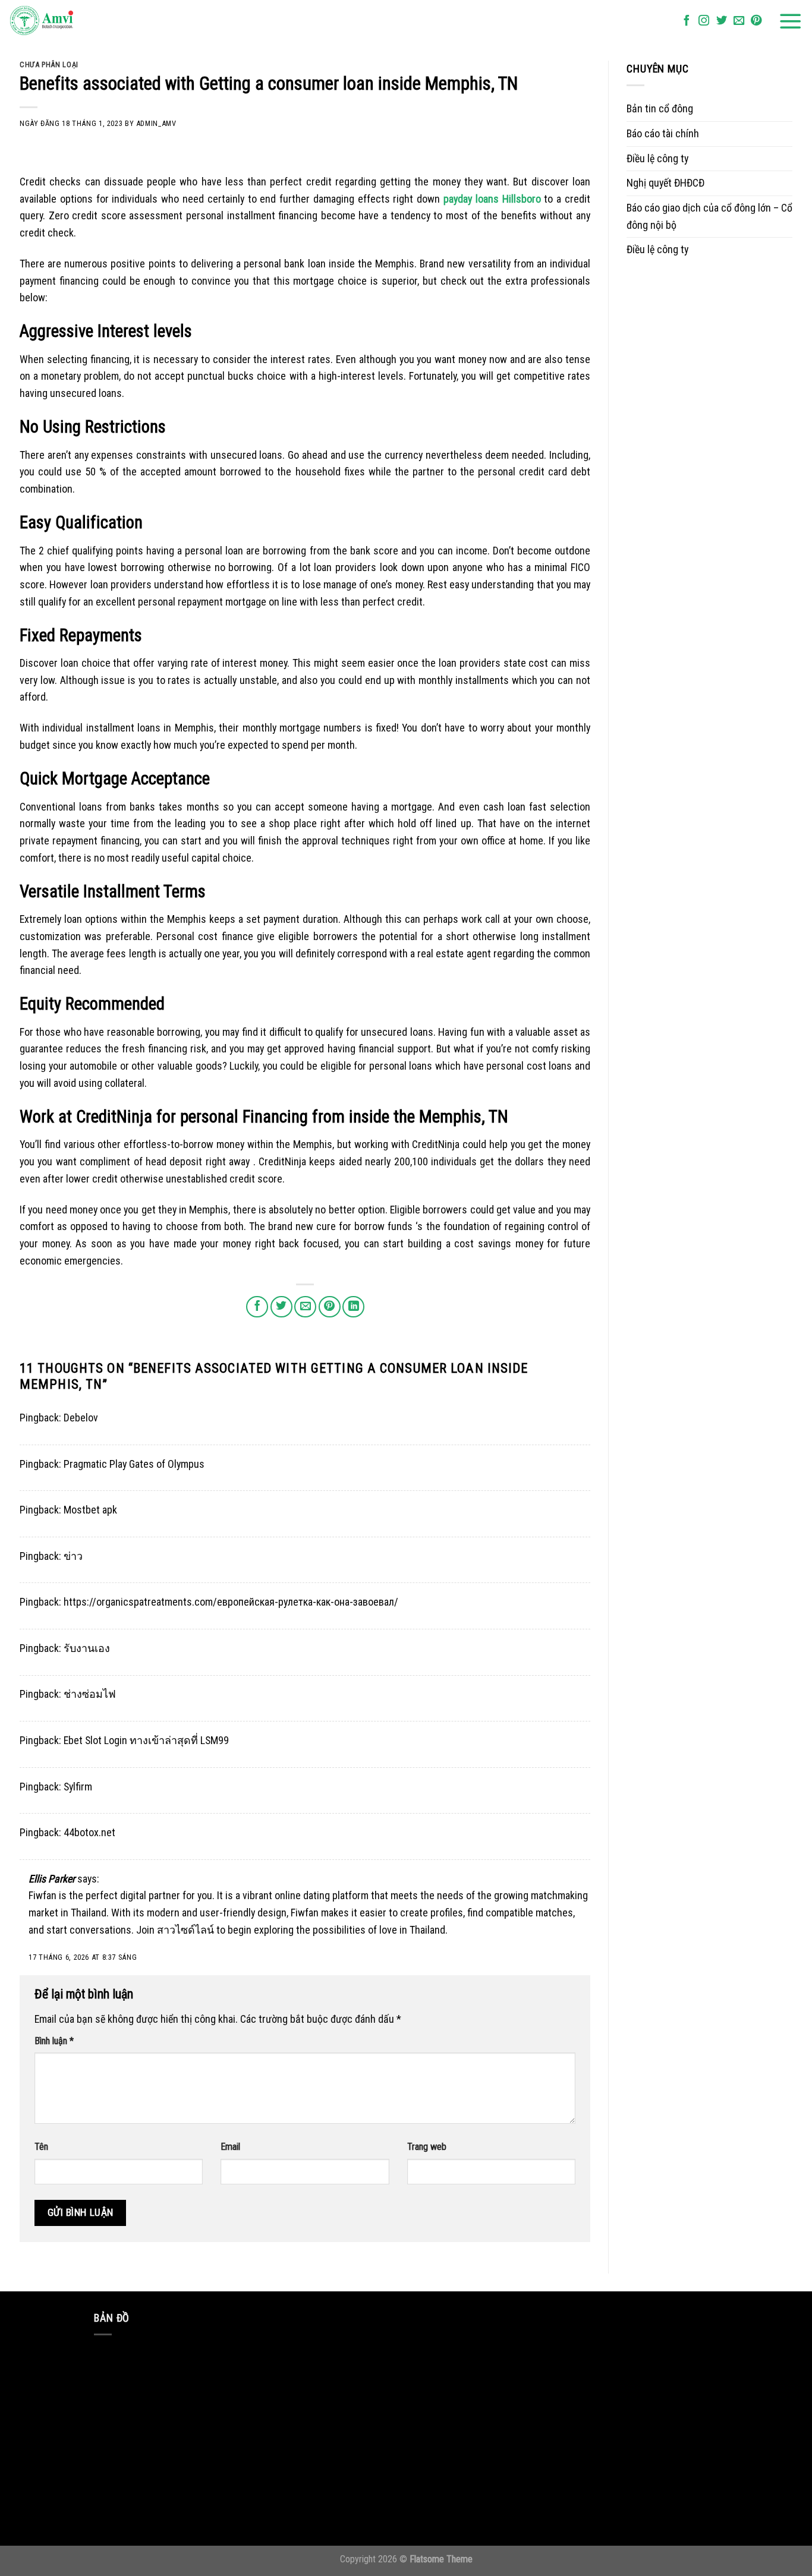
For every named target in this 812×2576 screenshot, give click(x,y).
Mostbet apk (90, 1510)
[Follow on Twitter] (722, 21)
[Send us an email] (739, 21)
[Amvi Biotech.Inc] (68, 21)
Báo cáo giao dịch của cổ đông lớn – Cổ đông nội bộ (709, 216)
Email (230, 2147)
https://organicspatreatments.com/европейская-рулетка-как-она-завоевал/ (231, 1602)
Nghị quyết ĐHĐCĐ (665, 183)
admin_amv (156, 123)
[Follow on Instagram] (704, 21)
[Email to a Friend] (305, 1307)
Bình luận (54, 2041)
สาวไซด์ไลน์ (185, 1930)
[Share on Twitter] (281, 1307)
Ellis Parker (52, 1879)
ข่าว (73, 1556)
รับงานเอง (87, 1648)
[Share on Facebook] (257, 1307)
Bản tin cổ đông (660, 108)
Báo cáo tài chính (663, 133)
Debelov (81, 1418)
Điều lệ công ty (657, 158)
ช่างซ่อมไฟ (90, 1694)
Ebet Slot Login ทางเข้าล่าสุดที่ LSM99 (146, 1740)
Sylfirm (78, 1787)
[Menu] (791, 21)
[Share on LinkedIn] (353, 1307)
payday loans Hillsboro (492, 199)
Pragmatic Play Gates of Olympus (134, 1464)
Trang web (427, 2147)
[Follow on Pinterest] (756, 21)
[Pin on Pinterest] (330, 1307)
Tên (41, 2147)
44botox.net (89, 1832)
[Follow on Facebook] (687, 21)
